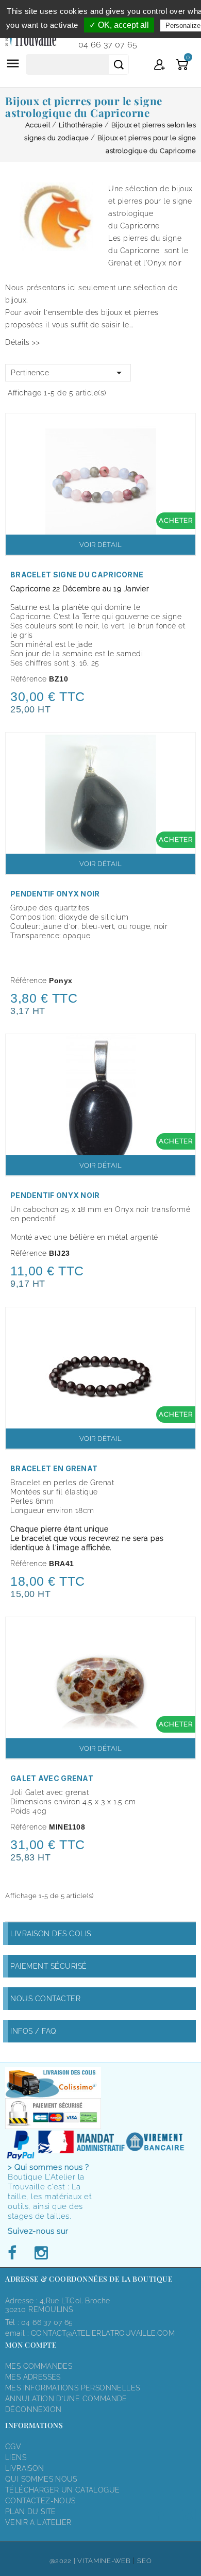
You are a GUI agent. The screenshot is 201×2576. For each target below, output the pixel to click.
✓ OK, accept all (119, 25)
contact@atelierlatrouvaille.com (103, 2333)
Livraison (25, 2468)
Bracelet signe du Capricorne (77, 575)
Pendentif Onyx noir (55, 894)
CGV (13, 2447)
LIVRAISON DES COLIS (51, 1934)
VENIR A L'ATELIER (38, 2522)
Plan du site (31, 2512)
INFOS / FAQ (33, 2031)
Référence (29, 679)
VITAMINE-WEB (104, 2561)
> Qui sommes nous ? (48, 2167)
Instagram (41, 2253)
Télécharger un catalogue (62, 2490)
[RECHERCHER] (119, 64)
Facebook (15, 2253)
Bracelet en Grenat (54, 1468)
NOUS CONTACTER (45, 1999)
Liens (16, 2457)
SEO (144, 2561)
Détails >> (22, 342)
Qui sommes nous (41, 2479)
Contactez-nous (40, 2501)
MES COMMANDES (39, 2366)
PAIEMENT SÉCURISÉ (49, 1966)
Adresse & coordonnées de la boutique (89, 2279)
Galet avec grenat (52, 1778)
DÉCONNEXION (33, 2409)
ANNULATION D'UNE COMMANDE (66, 2399)
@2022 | (64, 2561)
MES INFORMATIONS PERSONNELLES (72, 2388)
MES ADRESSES (33, 2377)
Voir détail (101, 545)
